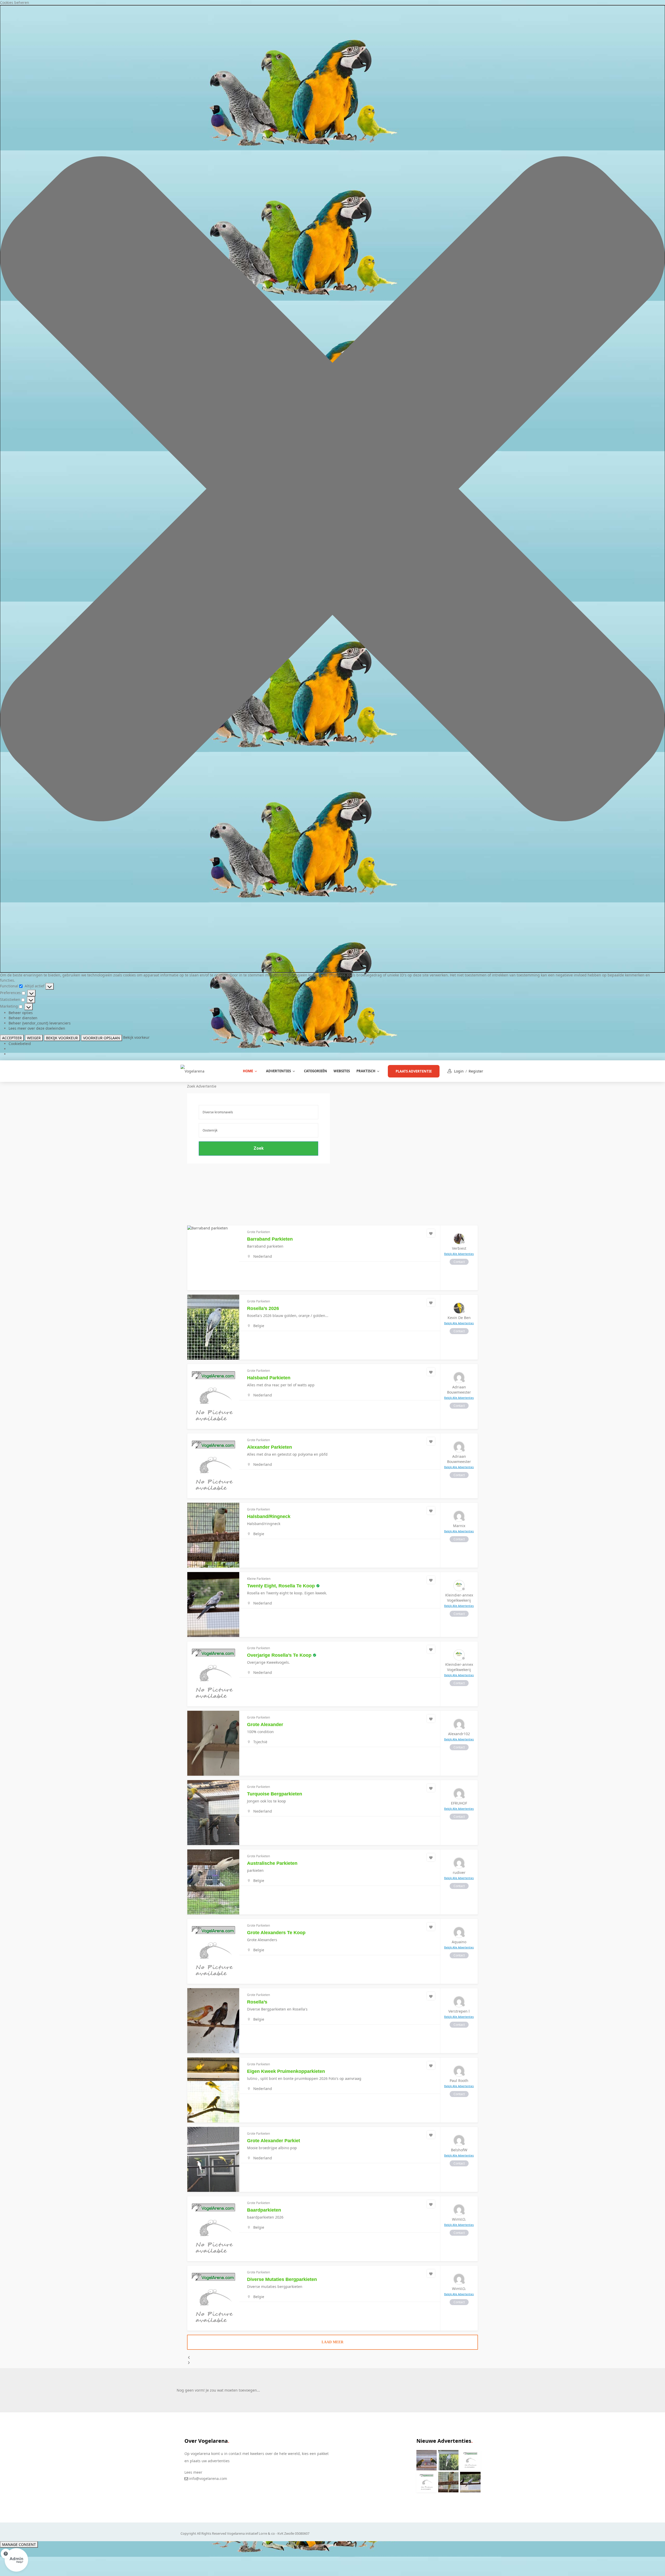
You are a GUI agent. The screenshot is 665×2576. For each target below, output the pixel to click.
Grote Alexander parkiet (274, 2141)
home (248, 1071)
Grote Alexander (265, 1725)
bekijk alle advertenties (459, 1254)
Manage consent (19, 2544)
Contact (459, 1262)
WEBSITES (342, 1071)
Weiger (34, 1038)
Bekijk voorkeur (62, 1038)
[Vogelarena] (192, 1071)
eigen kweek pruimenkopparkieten (286, 2071)
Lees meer (193, 2472)
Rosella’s (257, 2002)
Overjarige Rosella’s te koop (279, 1655)
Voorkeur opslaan (102, 1038)
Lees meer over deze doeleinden (37, 1028)
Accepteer (12, 1038)
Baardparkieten (264, 2210)
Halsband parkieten (269, 1378)
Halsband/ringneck (269, 1516)
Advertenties (278, 1071)
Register (476, 1071)
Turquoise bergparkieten (275, 1794)
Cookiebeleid (20, 1044)
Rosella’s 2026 (263, 1308)
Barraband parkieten (270, 1239)
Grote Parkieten (258, 1232)
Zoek (259, 1148)
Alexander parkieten (270, 1447)
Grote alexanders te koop (276, 1933)
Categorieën (315, 1071)
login (459, 1071)
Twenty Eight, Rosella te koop (281, 1586)
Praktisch (366, 1071)
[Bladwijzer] (431, 1233)
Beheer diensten (23, 1018)
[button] (332, 489)
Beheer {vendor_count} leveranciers (40, 1023)
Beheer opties (21, 1013)
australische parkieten (272, 1863)
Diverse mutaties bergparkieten (282, 2279)
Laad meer (332, 2342)
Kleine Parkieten (259, 1579)
